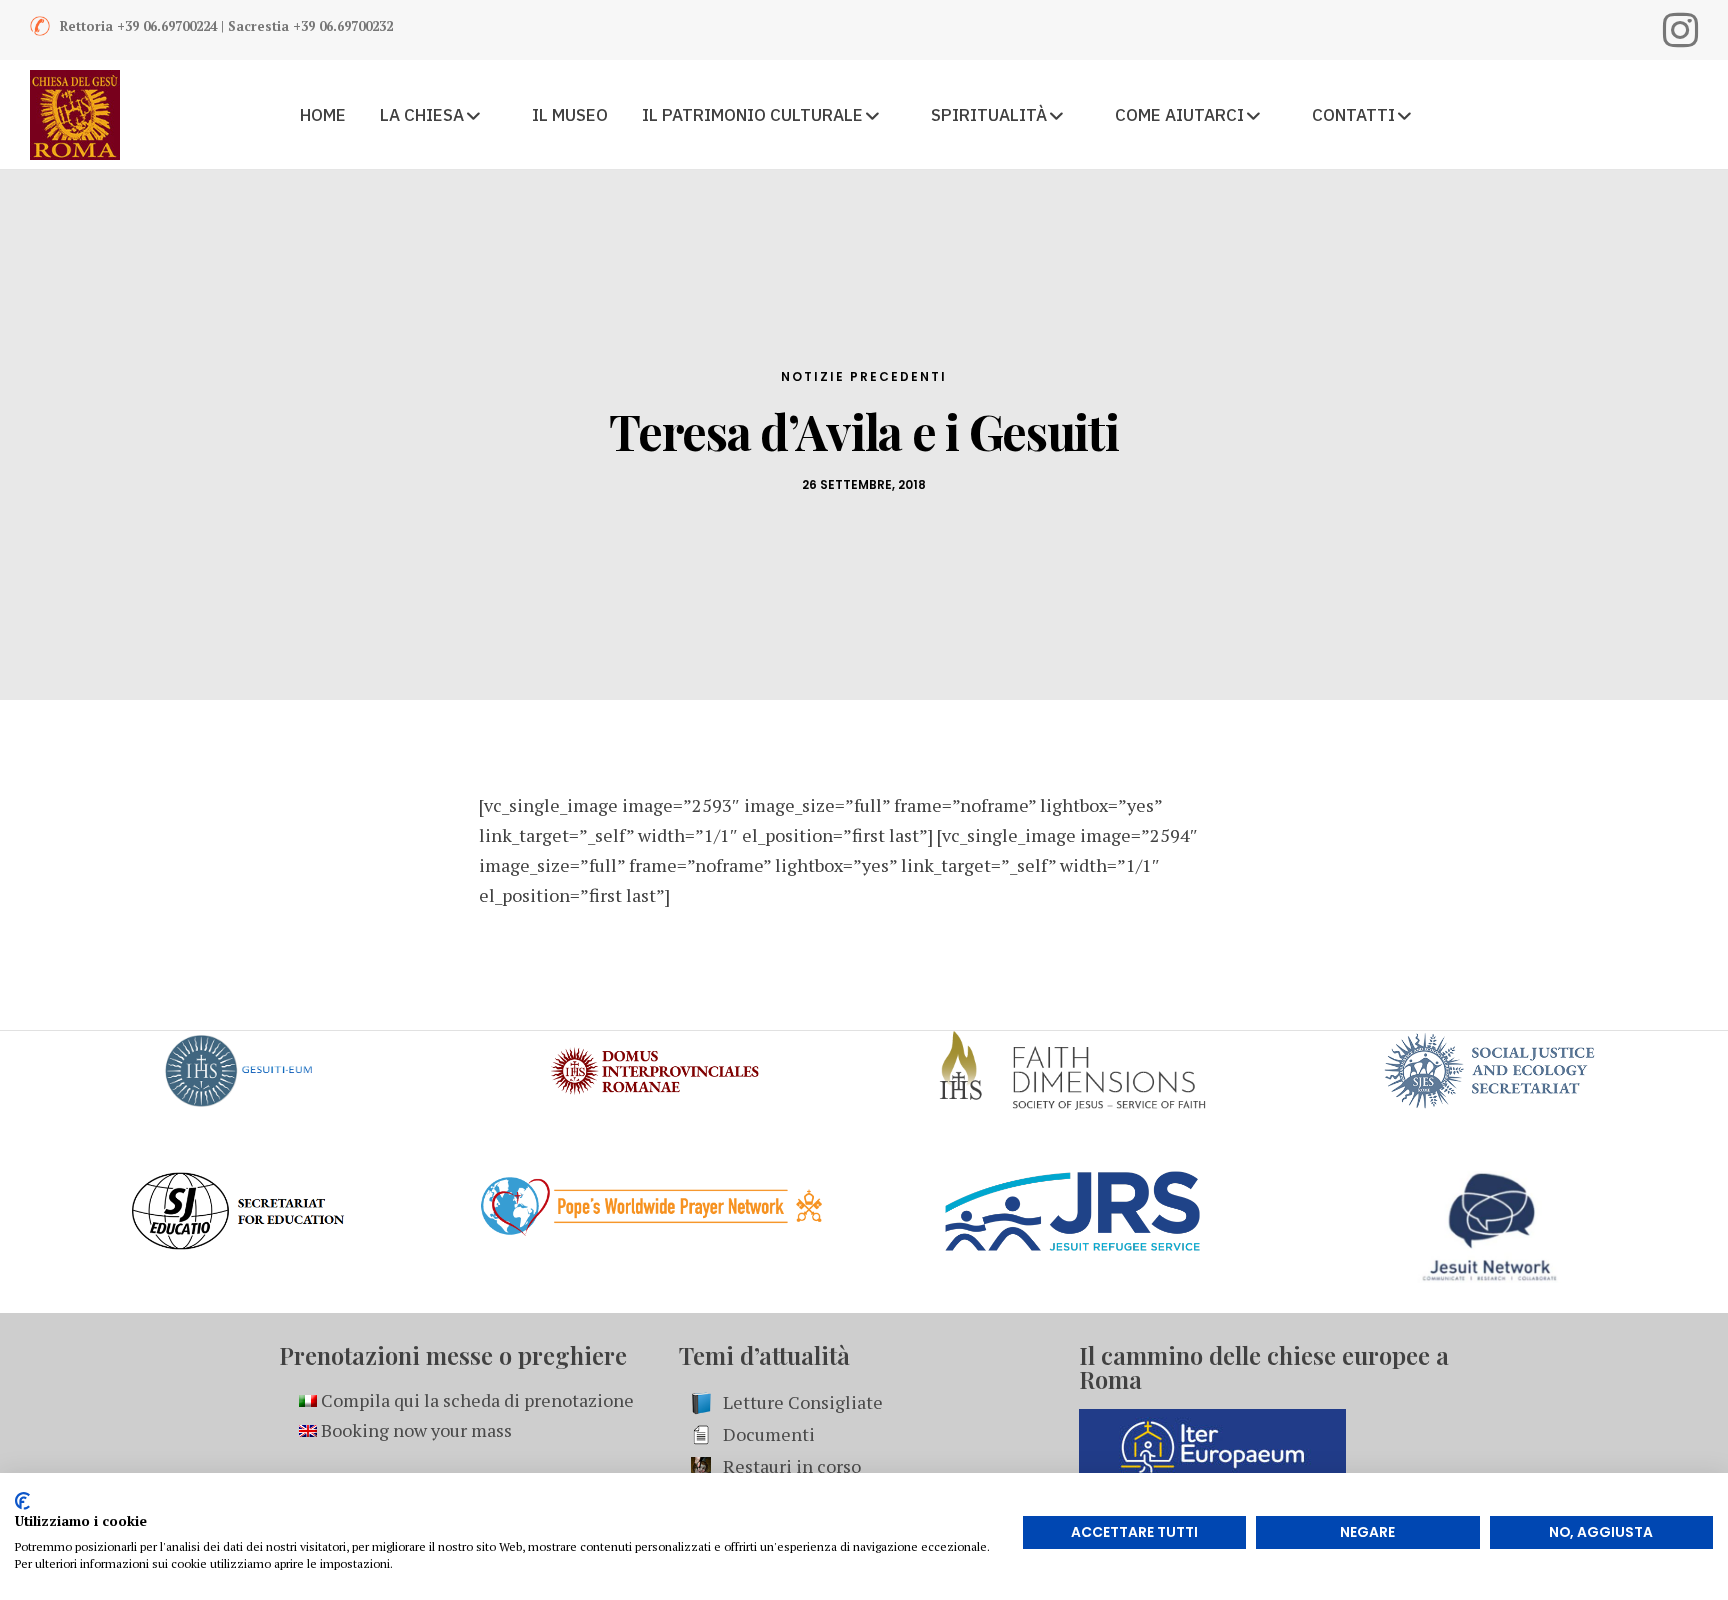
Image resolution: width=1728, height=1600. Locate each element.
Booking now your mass (414, 1430)
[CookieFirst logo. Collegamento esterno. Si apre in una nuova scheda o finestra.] (22, 1501)
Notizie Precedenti (864, 376)
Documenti (769, 1434)
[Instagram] (1680, 30)
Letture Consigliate (803, 1402)
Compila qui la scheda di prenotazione (475, 1400)
